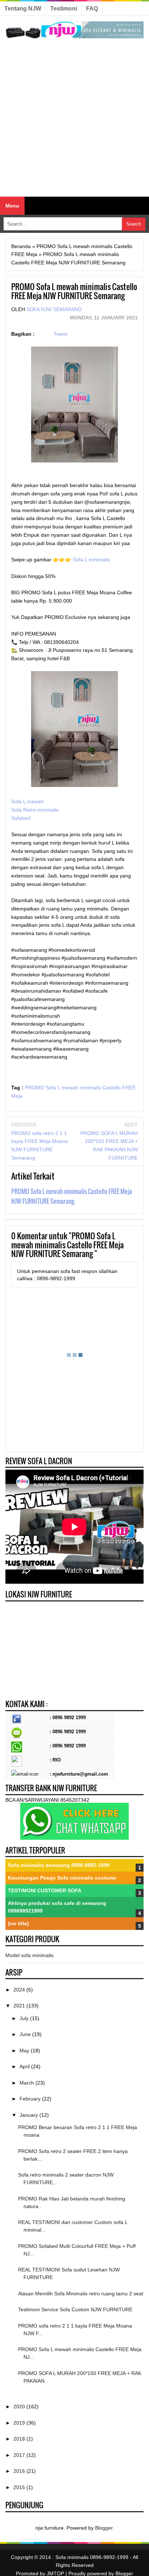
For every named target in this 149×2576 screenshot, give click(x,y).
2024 (20, 1990)
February (31, 2099)
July (25, 2018)
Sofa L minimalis (91, 560)
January (29, 2115)
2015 (20, 2487)
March (27, 2083)
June (26, 2034)
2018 (20, 2439)
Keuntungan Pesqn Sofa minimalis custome (62, 1878)
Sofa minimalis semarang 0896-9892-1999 (59, 1865)
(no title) (18, 1923)
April (25, 2066)
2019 (20, 2423)
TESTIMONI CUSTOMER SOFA (45, 1890)
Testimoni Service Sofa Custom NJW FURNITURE (75, 2309)
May (25, 2051)
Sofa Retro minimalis (36, 810)
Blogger (104, 2528)
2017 (20, 2455)
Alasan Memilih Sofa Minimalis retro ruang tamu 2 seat (81, 2294)
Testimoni (64, 9)
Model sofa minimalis (29, 1955)
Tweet (60, 334)
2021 (20, 2006)
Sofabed (21, 818)
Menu (12, 206)
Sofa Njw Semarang (54, 309)
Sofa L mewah (28, 801)
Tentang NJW (23, 9)
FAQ (92, 9)
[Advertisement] (74, 118)
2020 (20, 2407)
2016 (20, 2471)
